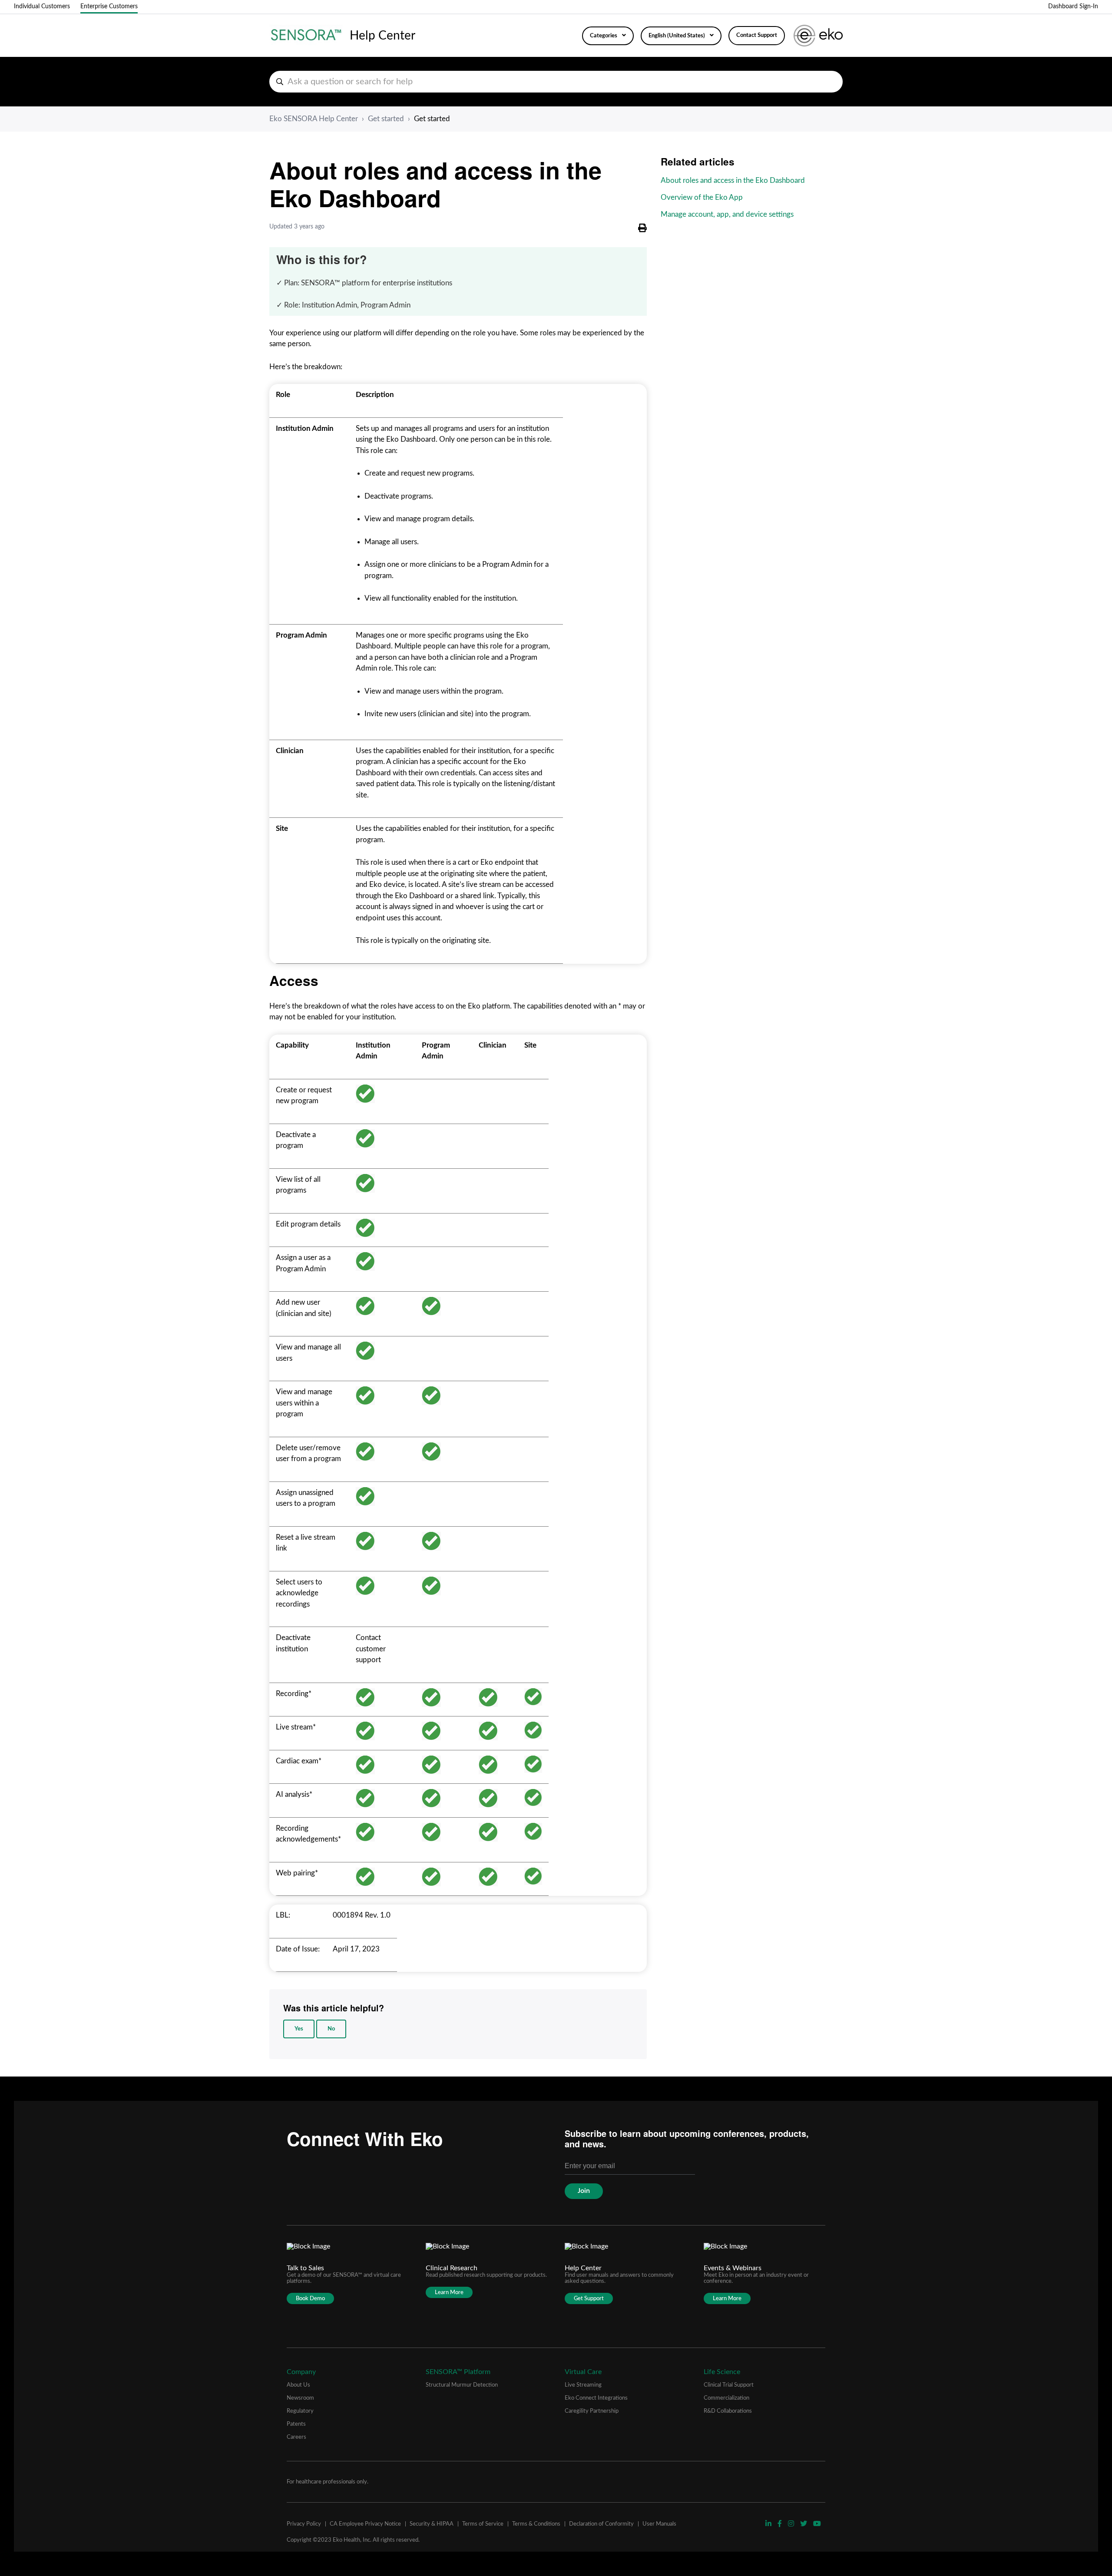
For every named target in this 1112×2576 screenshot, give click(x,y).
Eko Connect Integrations (596, 2398)
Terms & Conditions (536, 2524)
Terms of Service (483, 2524)
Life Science (722, 2372)
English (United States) (677, 36)
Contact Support (757, 35)
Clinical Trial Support (729, 2385)
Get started (386, 119)
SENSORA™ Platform (458, 2372)
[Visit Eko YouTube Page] (817, 2524)
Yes (299, 2029)
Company (301, 2372)
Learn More (449, 2292)
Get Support (589, 2298)
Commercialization (726, 2398)
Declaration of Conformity (601, 2524)
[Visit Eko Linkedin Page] (769, 2524)
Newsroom (300, 2398)
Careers (296, 2437)
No (331, 2029)
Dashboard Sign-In (1073, 7)
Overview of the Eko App (702, 197)
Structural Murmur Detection (462, 2385)
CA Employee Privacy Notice (365, 2524)
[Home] (306, 36)
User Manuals (659, 2524)
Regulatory (300, 2411)
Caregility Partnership (592, 2411)
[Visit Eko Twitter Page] (804, 2524)
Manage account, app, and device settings (727, 214)
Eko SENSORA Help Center (314, 119)
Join (584, 2191)
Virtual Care (583, 2372)
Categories (604, 36)
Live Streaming (583, 2385)
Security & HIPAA (432, 2524)
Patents (296, 2424)
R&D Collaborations (728, 2411)
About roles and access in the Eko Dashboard (733, 180)
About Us (298, 2385)
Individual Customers (42, 7)
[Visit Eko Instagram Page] (792, 2524)
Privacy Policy (304, 2524)
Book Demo (310, 2298)
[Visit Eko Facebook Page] (781, 2524)
